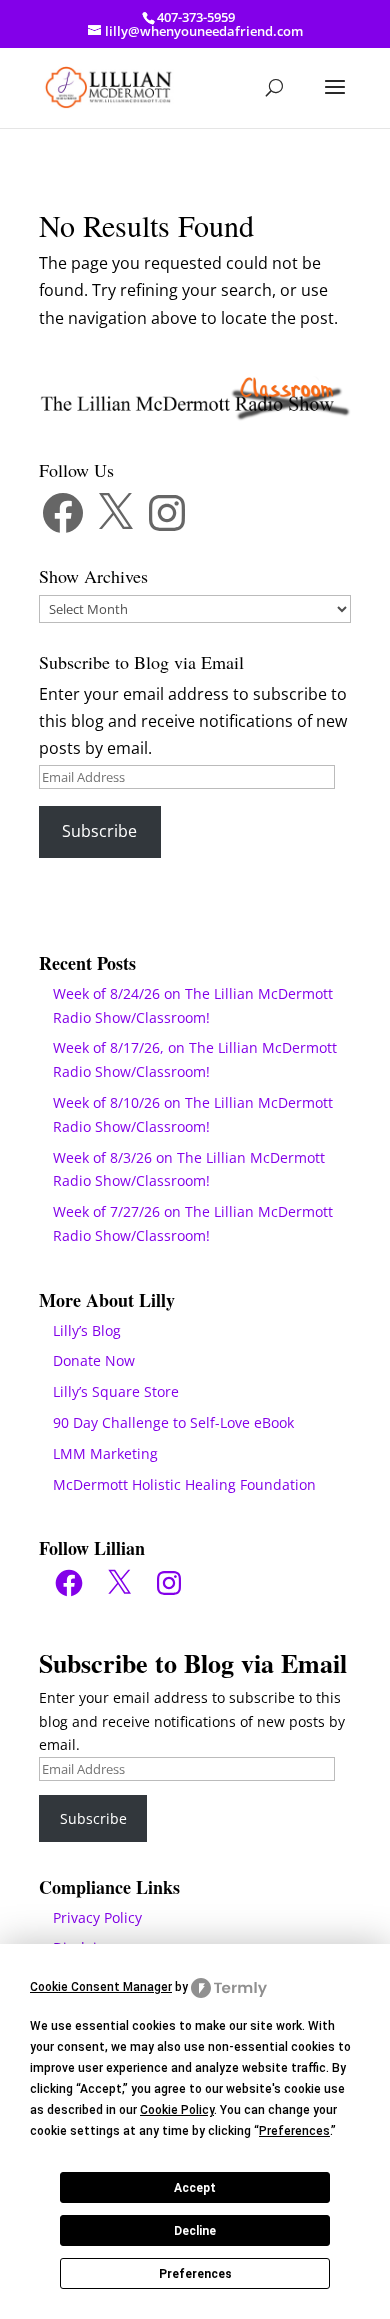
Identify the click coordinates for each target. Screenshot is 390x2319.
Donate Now (94, 1360)
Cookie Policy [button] (177, 2110)
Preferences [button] (294, 2131)
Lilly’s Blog (87, 1330)
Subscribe (99, 831)
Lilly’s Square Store (116, 1391)
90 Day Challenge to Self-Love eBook (173, 1422)
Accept (195, 2188)
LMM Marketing (105, 1453)
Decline (195, 2231)
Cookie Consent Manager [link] (101, 1987)
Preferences (195, 2274)
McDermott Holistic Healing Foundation (184, 1484)
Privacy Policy (97, 1917)
